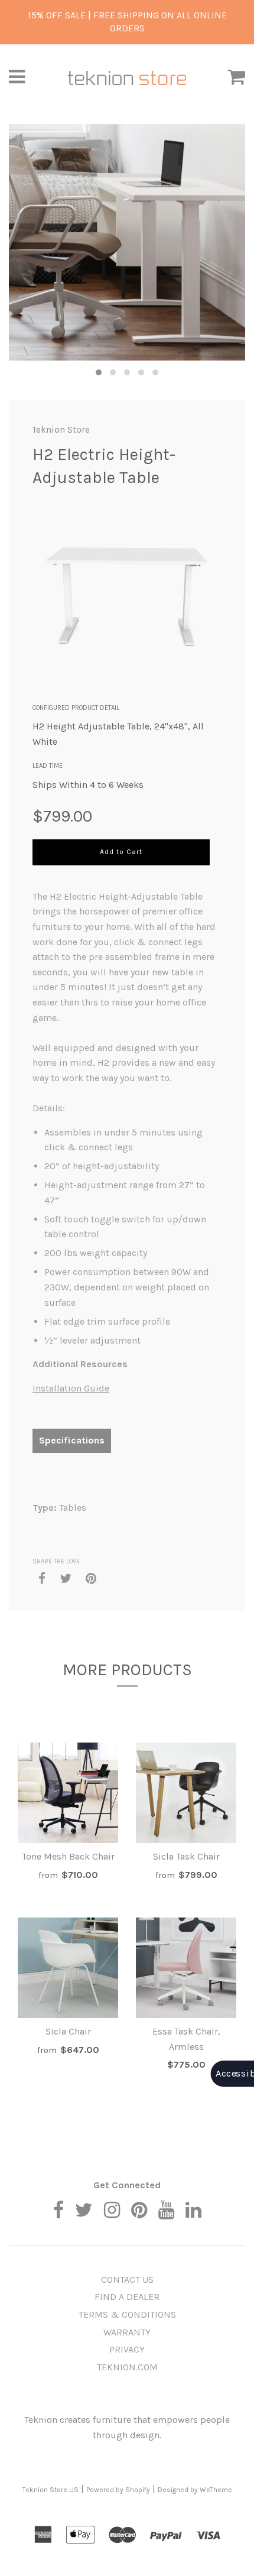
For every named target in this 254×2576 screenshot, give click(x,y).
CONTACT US (127, 2280)
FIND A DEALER (127, 2297)
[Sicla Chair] (68, 1968)
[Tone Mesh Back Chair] (68, 1793)
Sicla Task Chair (186, 1856)
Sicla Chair (68, 2031)
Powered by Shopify (118, 2490)
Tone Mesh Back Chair (68, 1856)
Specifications (72, 1440)
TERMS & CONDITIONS (127, 2314)
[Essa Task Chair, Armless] (186, 1968)
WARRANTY (127, 2332)
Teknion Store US (51, 2490)
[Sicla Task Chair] (186, 1793)
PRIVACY (127, 2349)
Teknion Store (61, 430)
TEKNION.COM (127, 2367)
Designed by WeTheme (195, 2490)
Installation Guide (71, 1388)
